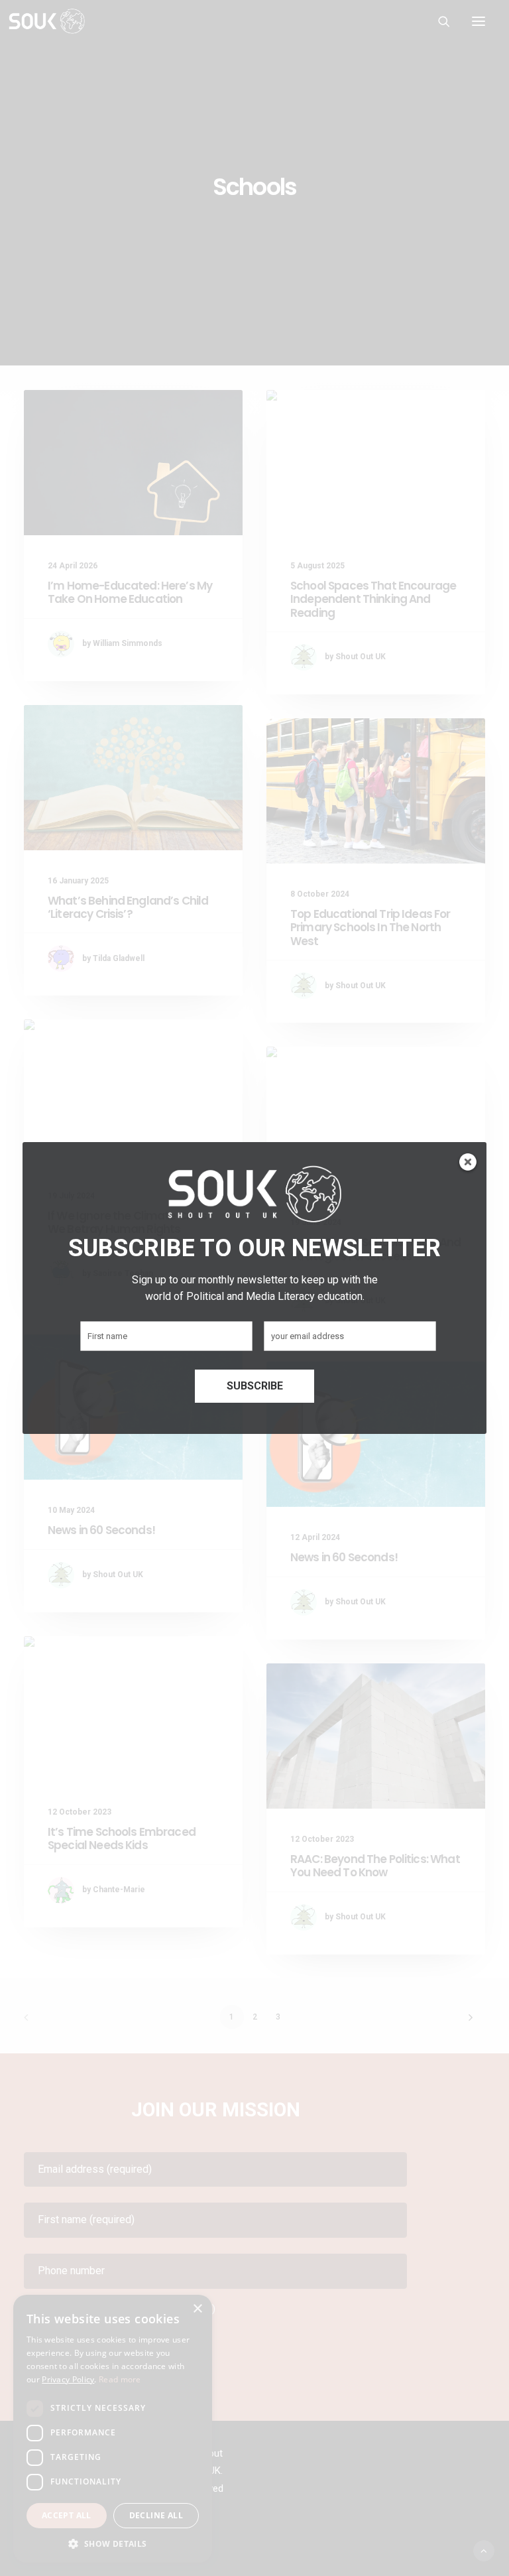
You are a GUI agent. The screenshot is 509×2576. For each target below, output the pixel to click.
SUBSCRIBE (255, 1386)
